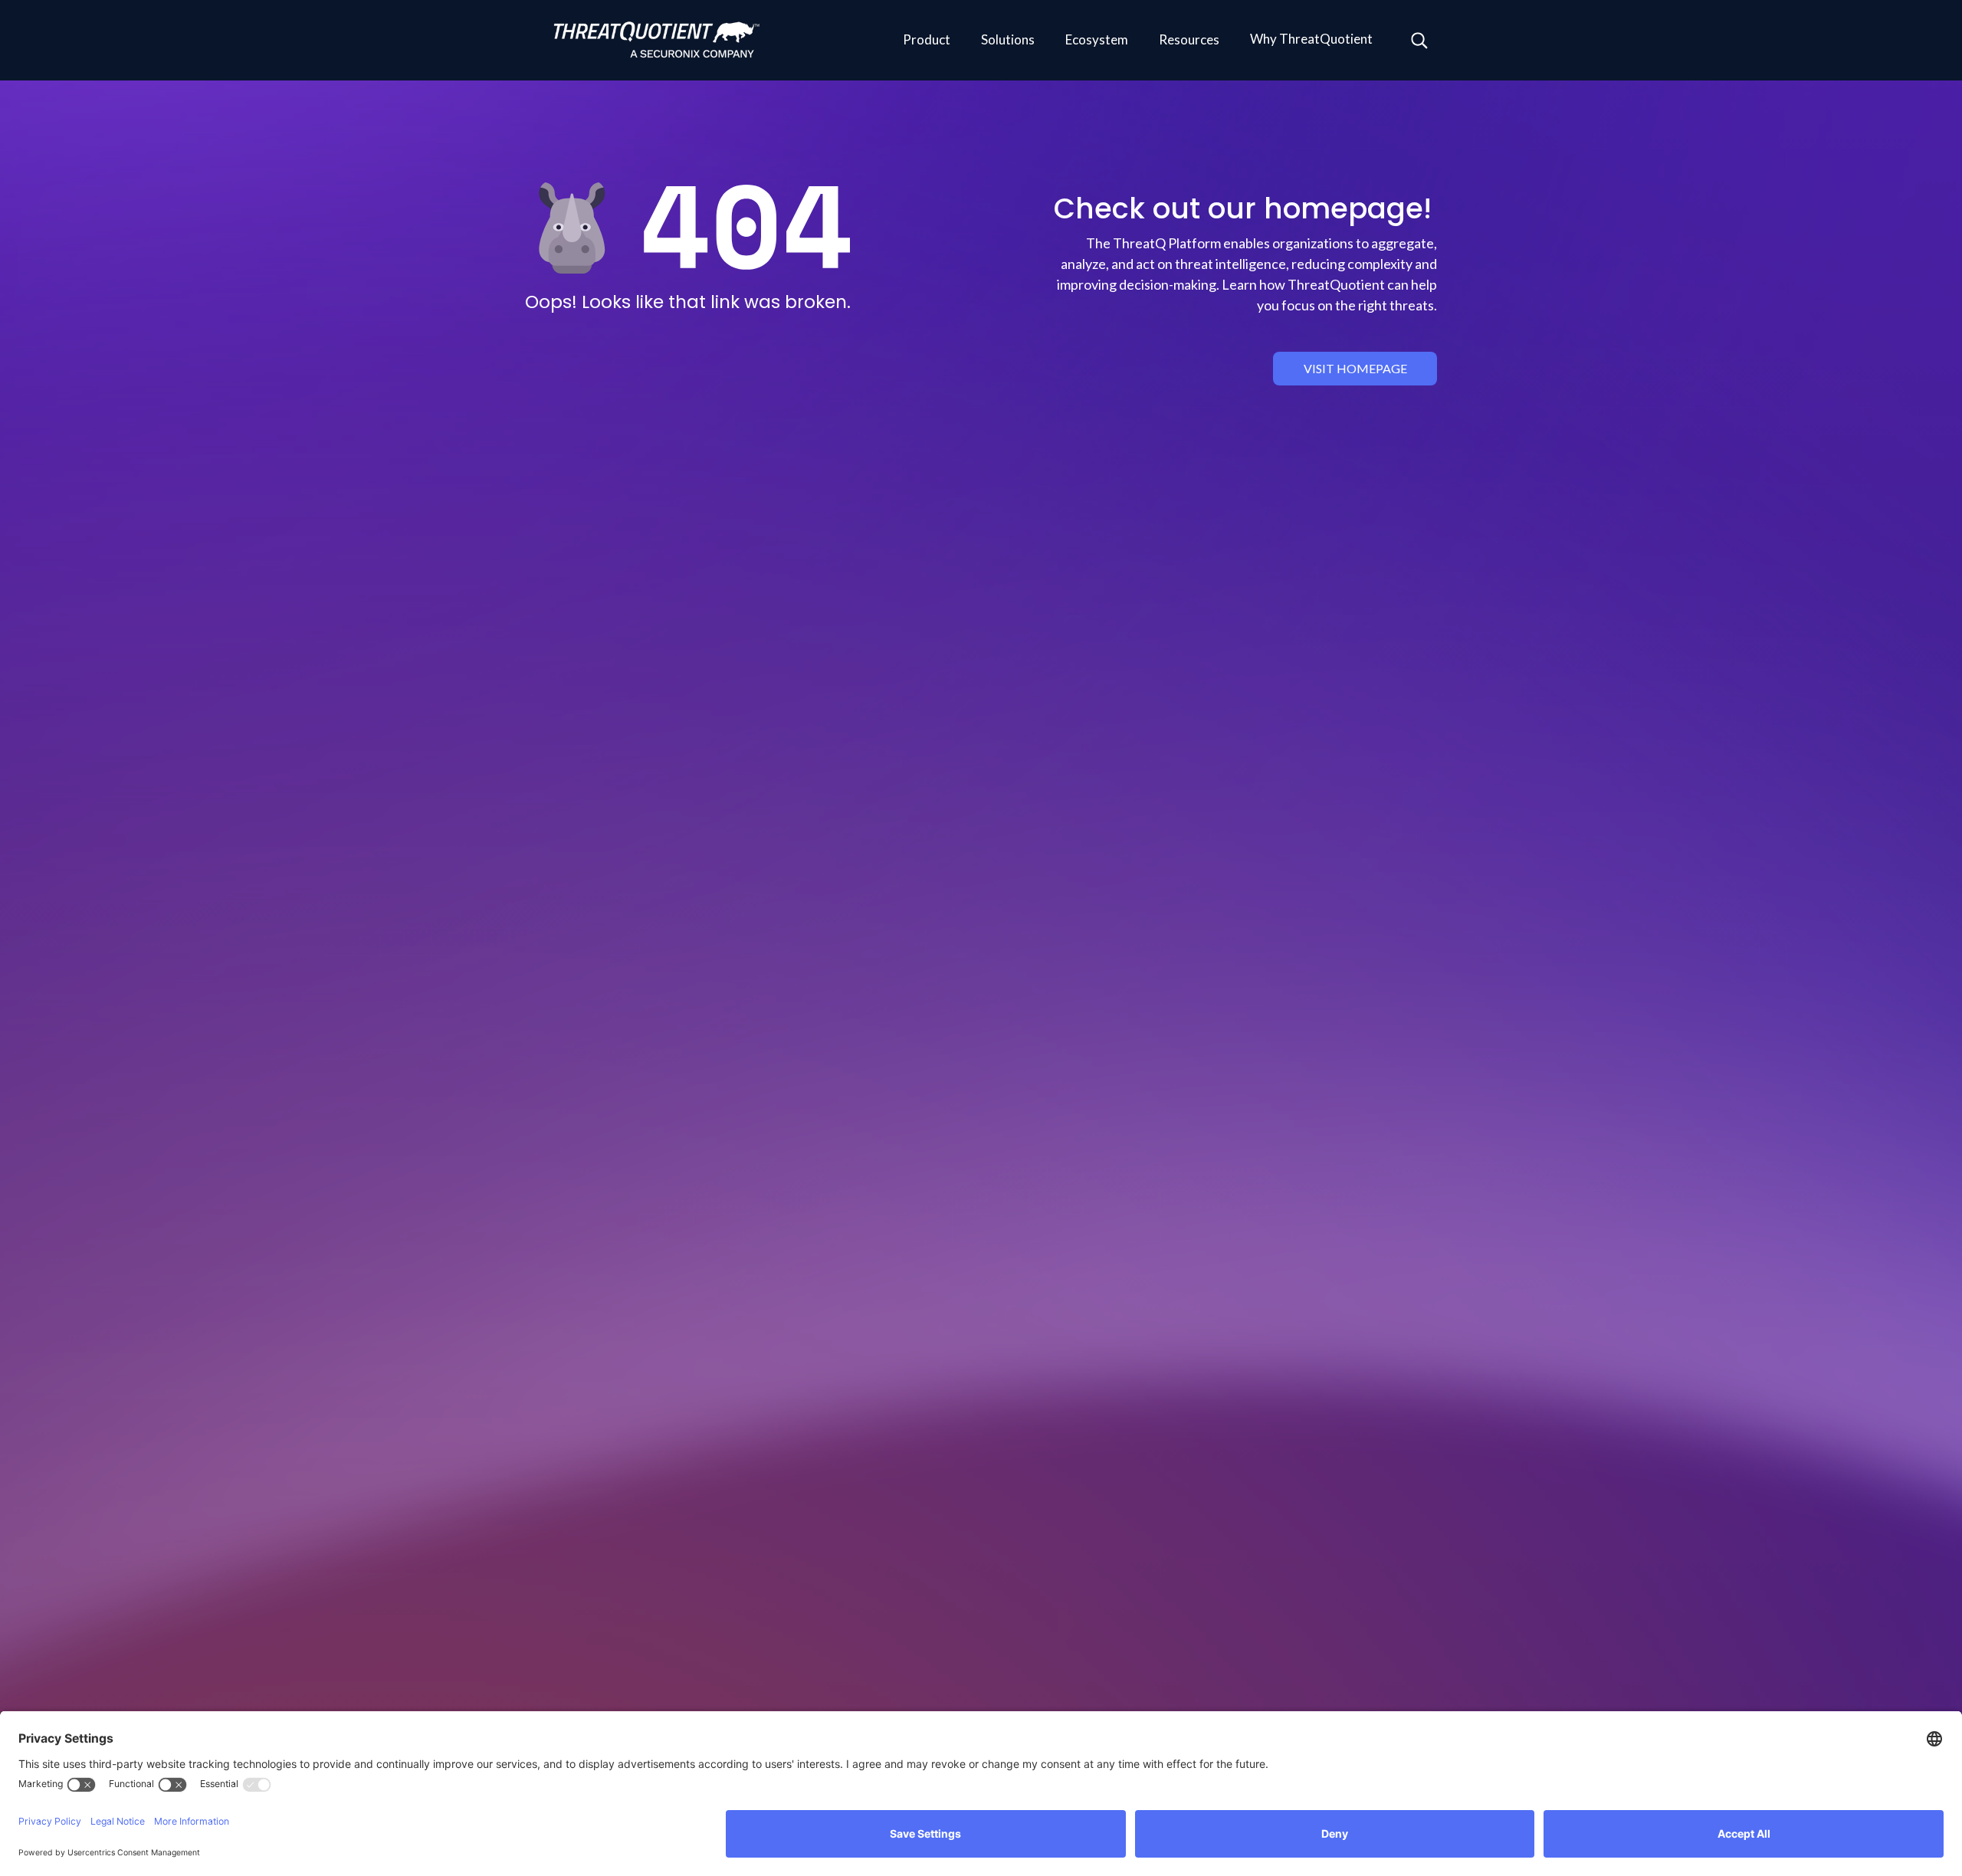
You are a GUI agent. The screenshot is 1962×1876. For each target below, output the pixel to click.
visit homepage (1355, 368)
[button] (927, 41)
